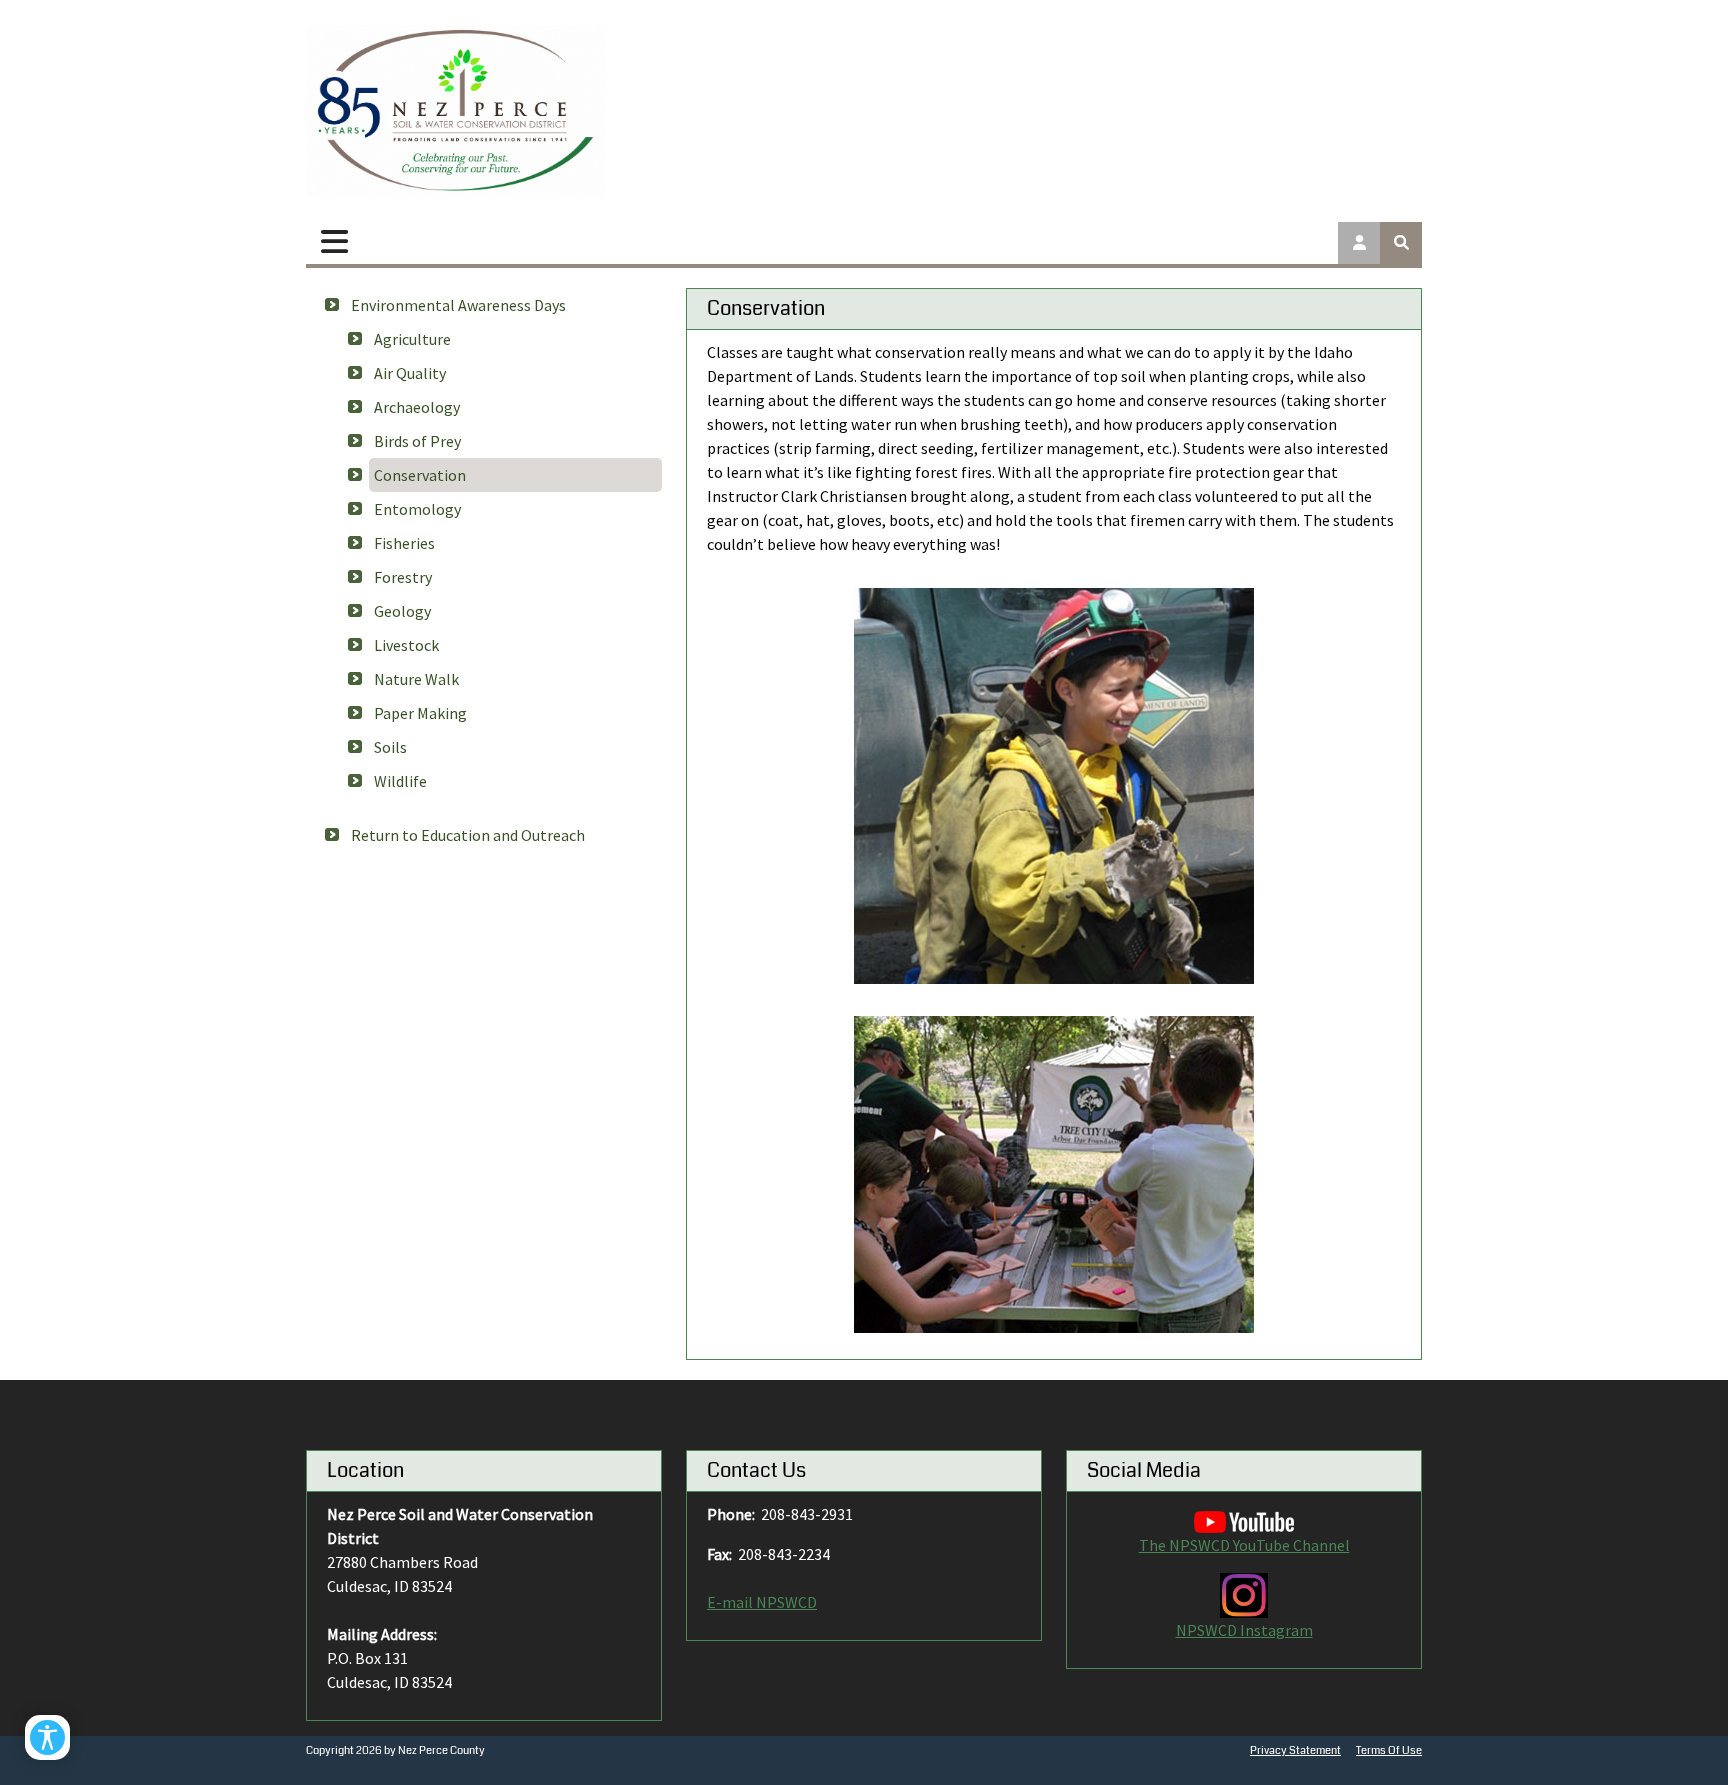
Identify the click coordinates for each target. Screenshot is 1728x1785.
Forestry (403, 577)
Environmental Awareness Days (458, 305)
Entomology (417, 509)
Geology (402, 611)
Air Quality (410, 373)
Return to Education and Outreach (468, 835)
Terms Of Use (1389, 1750)
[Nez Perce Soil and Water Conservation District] (456, 110)
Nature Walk (416, 679)
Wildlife (400, 781)
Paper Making (420, 713)
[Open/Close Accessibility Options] (47, 1737)
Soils (390, 747)
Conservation (420, 475)
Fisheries (404, 543)
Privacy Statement (1295, 1750)
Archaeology (417, 407)
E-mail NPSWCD (762, 1602)
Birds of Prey (417, 441)
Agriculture (412, 339)
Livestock (406, 645)
